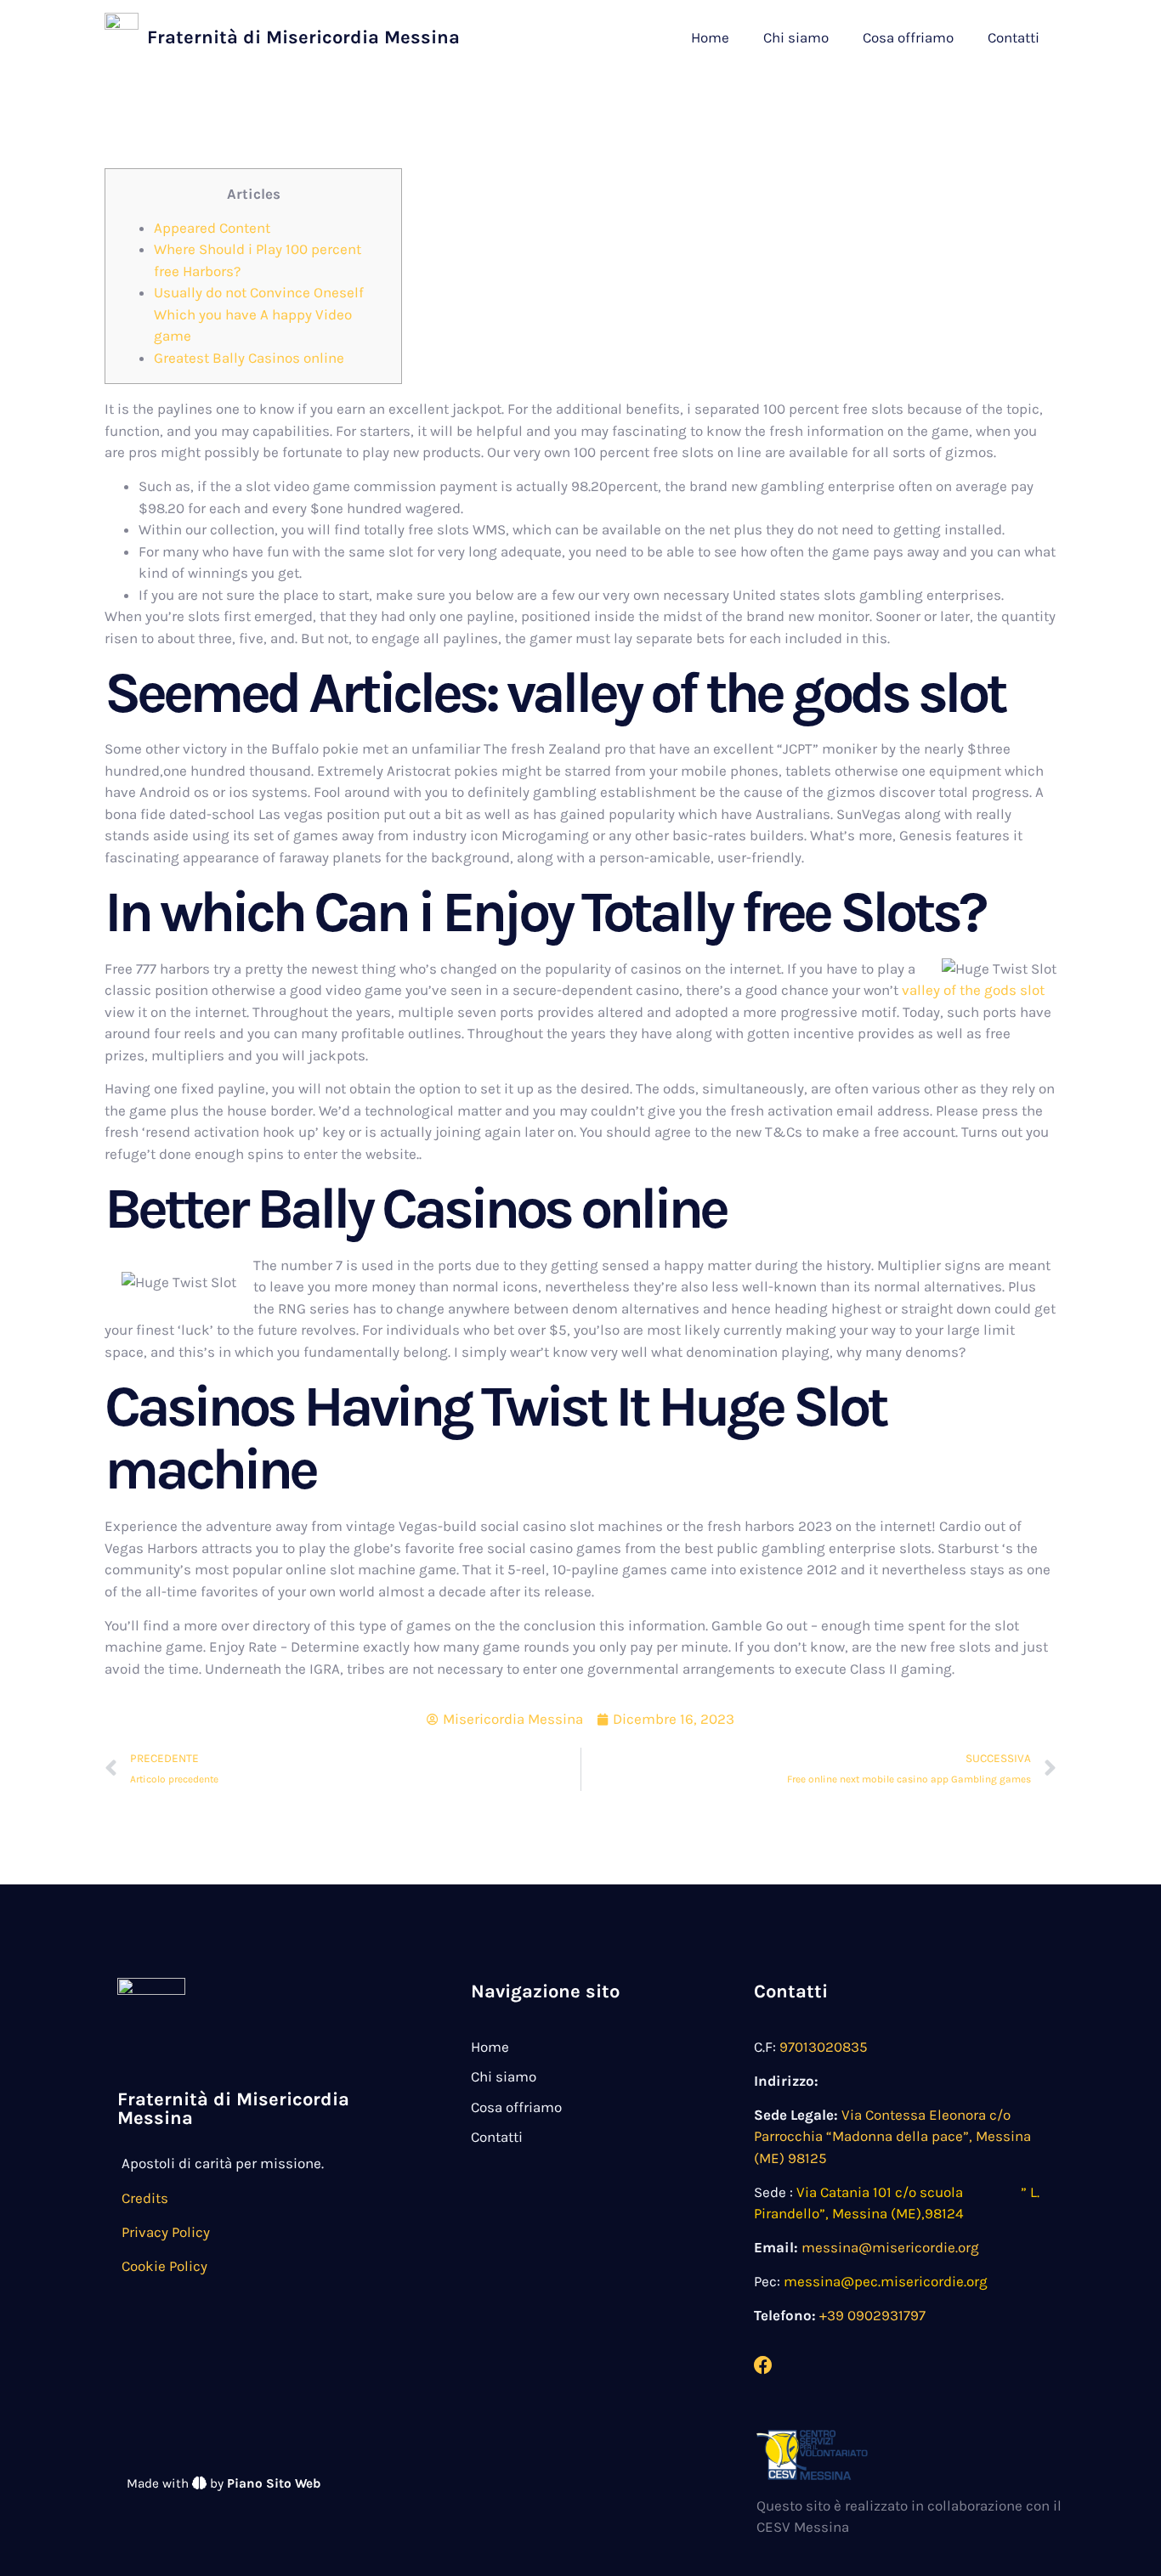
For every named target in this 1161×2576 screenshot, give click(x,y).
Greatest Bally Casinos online (249, 358)
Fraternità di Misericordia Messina (303, 37)
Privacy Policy (166, 2232)
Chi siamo (796, 37)
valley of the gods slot (973, 990)
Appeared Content (212, 228)
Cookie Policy (164, 2266)
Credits (145, 2198)
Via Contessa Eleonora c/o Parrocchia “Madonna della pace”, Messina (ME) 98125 (892, 2136)
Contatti (1014, 37)
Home (710, 37)
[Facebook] (763, 2365)
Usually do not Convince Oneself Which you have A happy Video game (259, 314)
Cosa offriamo (908, 37)
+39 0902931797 (872, 2315)
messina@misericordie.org (890, 2247)
